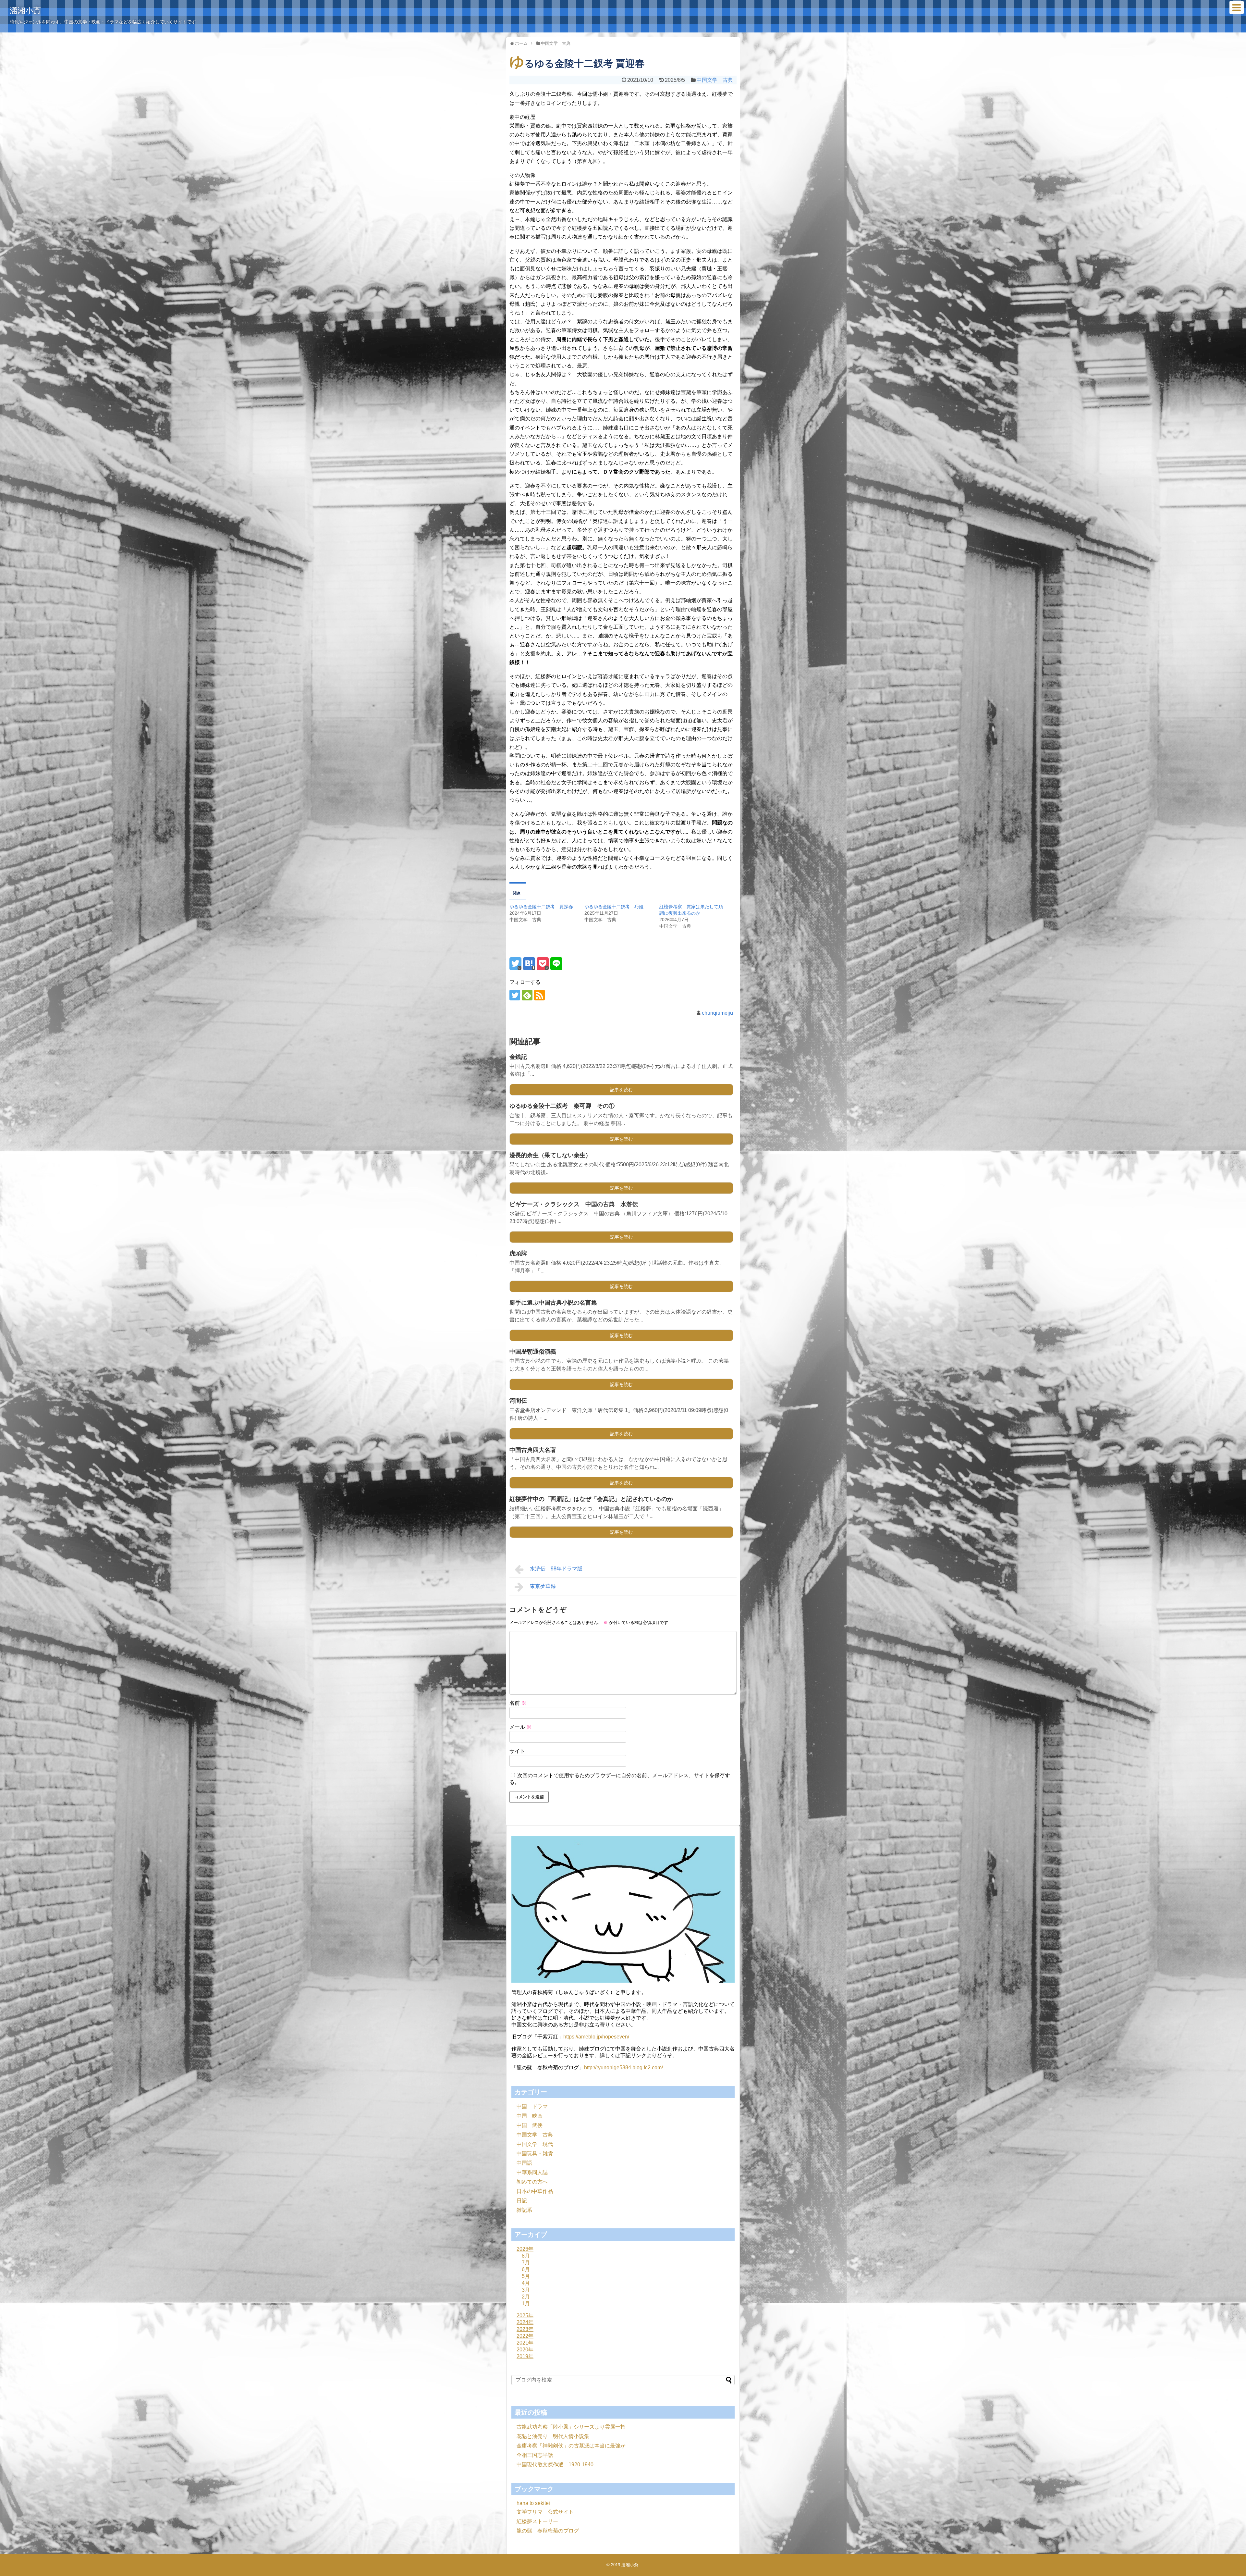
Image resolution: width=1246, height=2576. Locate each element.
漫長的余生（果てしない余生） (550, 1155)
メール (520, 1727)
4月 (526, 2283)
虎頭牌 (518, 1253)
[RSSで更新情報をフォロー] (539, 995)
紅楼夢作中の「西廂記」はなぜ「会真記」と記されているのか (591, 1499)
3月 (526, 2290)
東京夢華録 (543, 1586)
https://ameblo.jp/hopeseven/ (596, 2037)
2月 (526, 2297)
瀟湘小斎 (25, 11)
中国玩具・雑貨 (535, 2154)
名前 (518, 1703)
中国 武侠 (530, 2125)
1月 (526, 2304)
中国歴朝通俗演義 (533, 1352)
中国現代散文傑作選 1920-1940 (555, 2465)
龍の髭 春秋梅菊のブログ (548, 2531)
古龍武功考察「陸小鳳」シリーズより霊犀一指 (571, 2427)
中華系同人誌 (532, 2172)
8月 (526, 2256)
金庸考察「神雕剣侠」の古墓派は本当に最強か (571, 2446)
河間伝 (518, 1401)
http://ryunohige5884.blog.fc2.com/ (623, 2068)
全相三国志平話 (535, 2455)
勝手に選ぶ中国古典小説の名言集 (553, 1303)
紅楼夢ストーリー (537, 2521)
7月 (526, 2263)
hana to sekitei (533, 2503)
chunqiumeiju (717, 1013)
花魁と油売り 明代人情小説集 (553, 2436)
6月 (526, 2269)
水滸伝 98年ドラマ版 (556, 1569)
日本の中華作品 (535, 2191)
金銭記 (518, 1057)
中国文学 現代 (535, 2144)
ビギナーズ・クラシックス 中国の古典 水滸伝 (574, 1204)
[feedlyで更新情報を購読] (527, 995)
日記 (522, 2201)
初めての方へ (532, 2182)
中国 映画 (530, 2116)
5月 (526, 2276)
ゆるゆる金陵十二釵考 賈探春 (541, 907)
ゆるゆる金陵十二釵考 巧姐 (614, 907)
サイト (517, 1751)
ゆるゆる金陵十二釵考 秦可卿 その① (562, 1106)
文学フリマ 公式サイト (545, 2512)
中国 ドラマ (532, 2106)
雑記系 (524, 2210)
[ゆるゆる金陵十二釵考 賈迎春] (529, 964)
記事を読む (621, 1090)
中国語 (524, 2163)
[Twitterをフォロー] (515, 995)
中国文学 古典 (715, 80)
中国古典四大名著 (533, 1450)
